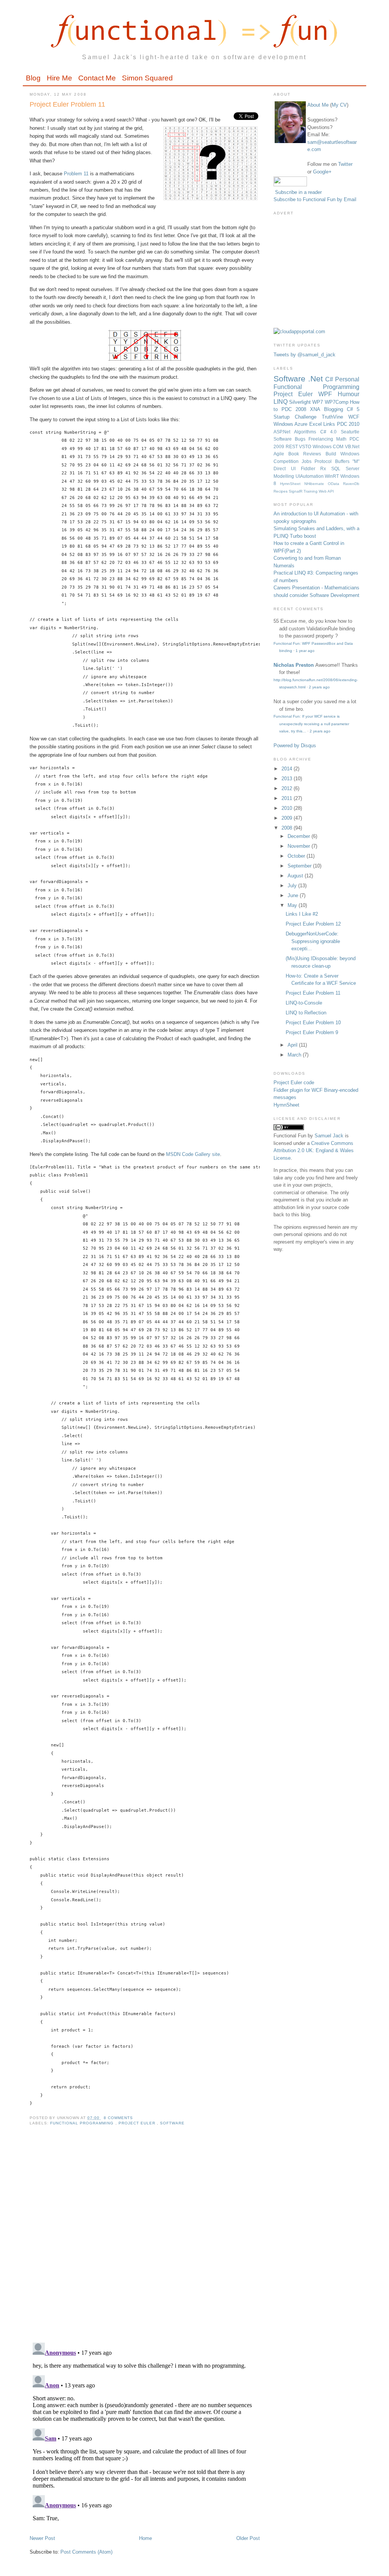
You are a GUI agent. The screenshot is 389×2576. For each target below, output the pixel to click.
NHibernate (316, 484)
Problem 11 (76, 174)
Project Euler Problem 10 (313, 1023)
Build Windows (342, 454)
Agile (281, 454)
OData (335, 484)
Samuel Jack (329, 1136)
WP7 (318, 402)
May (293, 905)
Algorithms (307, 432)
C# (330, 379)
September (300, 866)
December (300, 836)
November (300, 846)
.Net (317, 379)
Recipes (281, 491)
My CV (339, 105)
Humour (349, 394)
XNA (317, 409)
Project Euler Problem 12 (313, 924)
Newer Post (42, 2538)
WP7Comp (337, 402)
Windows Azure (291, 424)
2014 (288, 769)
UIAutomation (310, 476)
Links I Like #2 (302, 914)
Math (343, 439)
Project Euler (138, 2123)
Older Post (248, 2538)
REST (293, 446)
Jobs (308, 461)
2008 (288, 828)
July (293, 886)
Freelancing (322, 439)
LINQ (281, 402)
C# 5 (353, 409)
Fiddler (311, 468)
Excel (316, 424)
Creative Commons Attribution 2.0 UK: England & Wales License (314, 1151)
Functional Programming (83, 2123)
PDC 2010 (348, 424)
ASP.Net (284, 432)
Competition (288, 461)
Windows (323, 446)
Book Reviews (307, 454)
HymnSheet (292, 484)
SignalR (296, 491)
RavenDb (351, 484)
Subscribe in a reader (298, 192)
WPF (328, 394)
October (297, 856)
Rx (326, 468)
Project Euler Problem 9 (312, 1032)
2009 (288, 818)
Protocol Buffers (334, 461)
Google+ (322, 172)
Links (330, 424)
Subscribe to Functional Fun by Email (315, 199)
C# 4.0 (330, 432)
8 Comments (118, 2118)
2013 (288, 779)
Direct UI (287, 468)
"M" (356, 461)
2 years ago (319, 687)
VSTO (306, 446)
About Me (318, 105)
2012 (288, 788)
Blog (33, 78)
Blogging (335, 409)
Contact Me (97, 78)
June (294, 895)
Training (311, 491)
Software (172, 2123)
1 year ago (305, 651)
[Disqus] (145, 2239)
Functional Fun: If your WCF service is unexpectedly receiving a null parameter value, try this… (311, 724)
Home (145, 2538)
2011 (288, 798)
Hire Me (59, 78)
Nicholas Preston (294, 665)
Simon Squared (147, 78)
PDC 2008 (296, 409)
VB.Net (352, 446)
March (295, 1055)
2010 (288, 808)
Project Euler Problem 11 (67, 104)
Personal (347, 379)
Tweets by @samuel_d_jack (304, 355)
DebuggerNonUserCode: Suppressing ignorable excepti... (313, 941)
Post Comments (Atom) (86, 2552)
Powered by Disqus (295, 746)
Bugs (302, 439)
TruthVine (335, 417)
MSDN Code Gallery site (193, 1154)
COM (339, 446)
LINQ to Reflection (306, 1013)
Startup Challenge (298, 417)
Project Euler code (294, 1083)
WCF (354, 417)
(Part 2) (293, 551)
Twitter (345, 164)
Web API (326, 491)
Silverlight (301, 402)
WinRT (333, 476)
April (293, 1045)
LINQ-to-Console (304, 1003)
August (296, 876)
